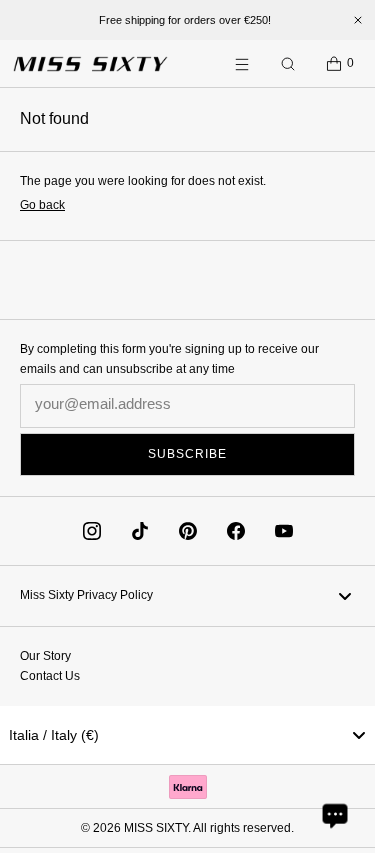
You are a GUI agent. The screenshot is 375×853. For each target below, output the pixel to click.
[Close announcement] (358, 20)
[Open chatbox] (335, 815)
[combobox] (187, 735)
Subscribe (187, 454)
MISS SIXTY (156, 828)
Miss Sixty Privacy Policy (86, 595)
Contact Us (50, 676)
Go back (42, 205)
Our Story (45, 656)
